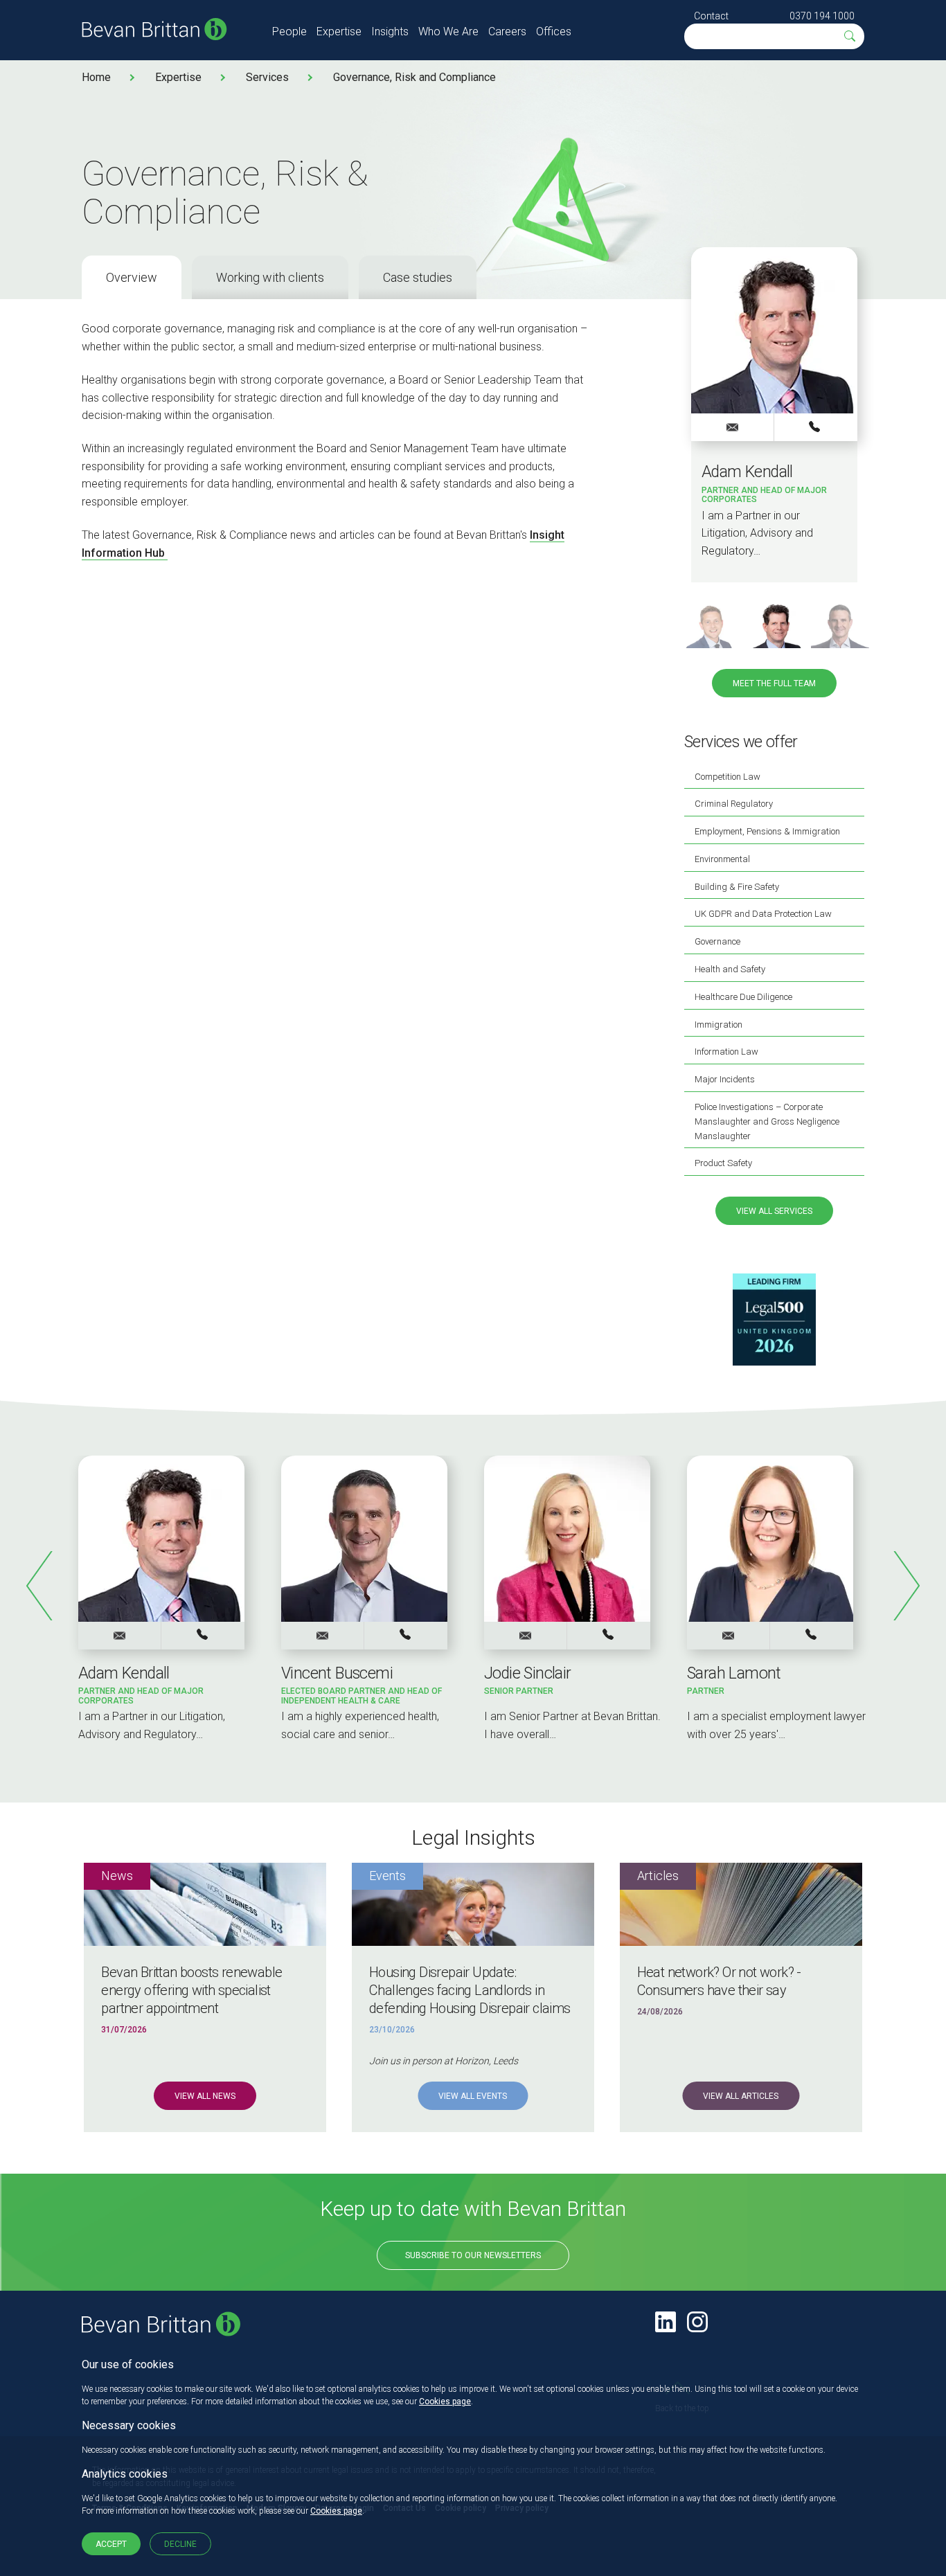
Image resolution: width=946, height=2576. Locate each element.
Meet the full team (774, 683)
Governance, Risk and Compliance (414, 77)
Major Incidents (725, 1079)
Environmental (722, 859)
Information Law (726, 1052)
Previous (40, 1586)
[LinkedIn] (666, 2322)
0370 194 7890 (609, 1635)
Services (267, 77)
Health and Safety (730, 969)
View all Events (473, 2096)
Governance (717, 941)
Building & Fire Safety (737, 887)
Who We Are (448, 32)
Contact (711, 16)
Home (96, 77)
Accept (111, 2544)
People (289, 32)
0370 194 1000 (822, 16)
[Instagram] (697, 2322)
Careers (507, 32)
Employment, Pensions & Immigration (767, 831)
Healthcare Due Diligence (743, 997)
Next (906, 1586)
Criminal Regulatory (734, 804)
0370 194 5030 (816, 427)
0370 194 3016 (406, 1635)
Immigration (719, 1025)
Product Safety (723, 1163)
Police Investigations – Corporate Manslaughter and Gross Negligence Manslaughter (767, 1121)
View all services (774, 1211)
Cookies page (445, 2401)
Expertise (339, 32)
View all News (205, 2096)
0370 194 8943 (812, 1635)
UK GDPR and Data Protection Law (763, 914)
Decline (180, 2544)
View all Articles (741, 2096)
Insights (390, 32)
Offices (554, 32)
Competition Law (728, 777)
